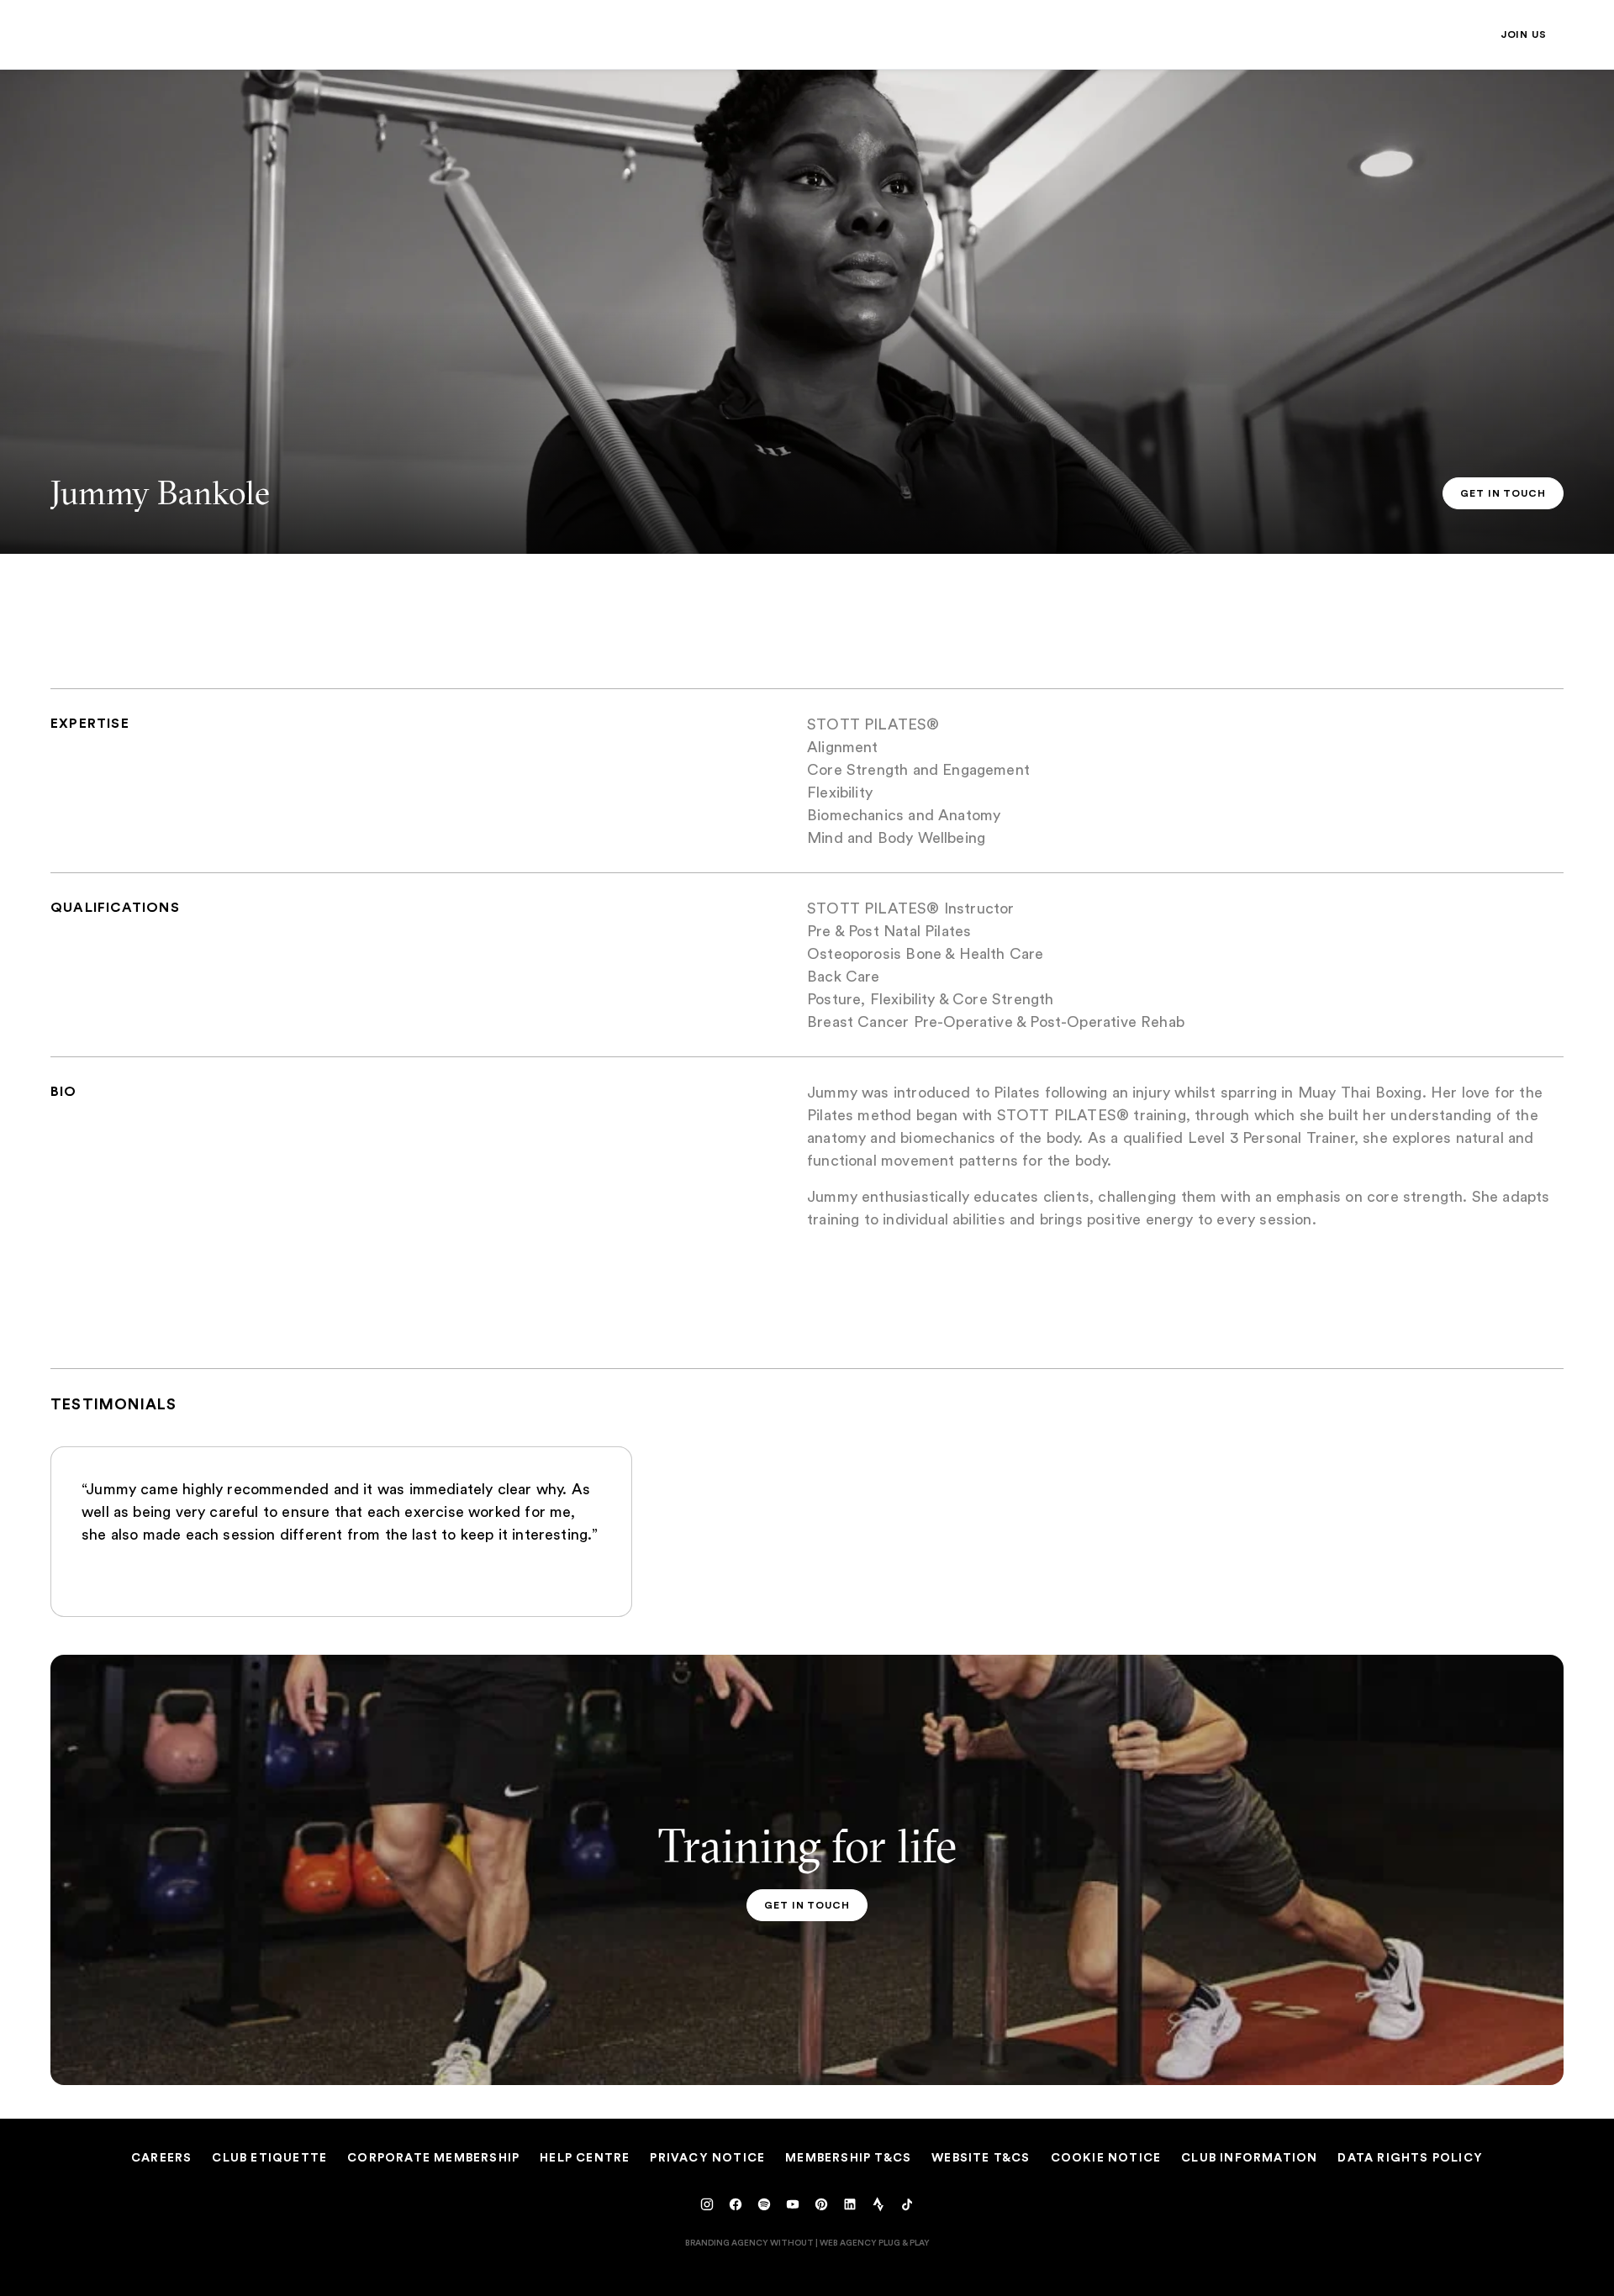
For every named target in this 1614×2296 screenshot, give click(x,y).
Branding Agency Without (749, 2242)
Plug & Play (904, 2242)
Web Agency (848, 2242)
